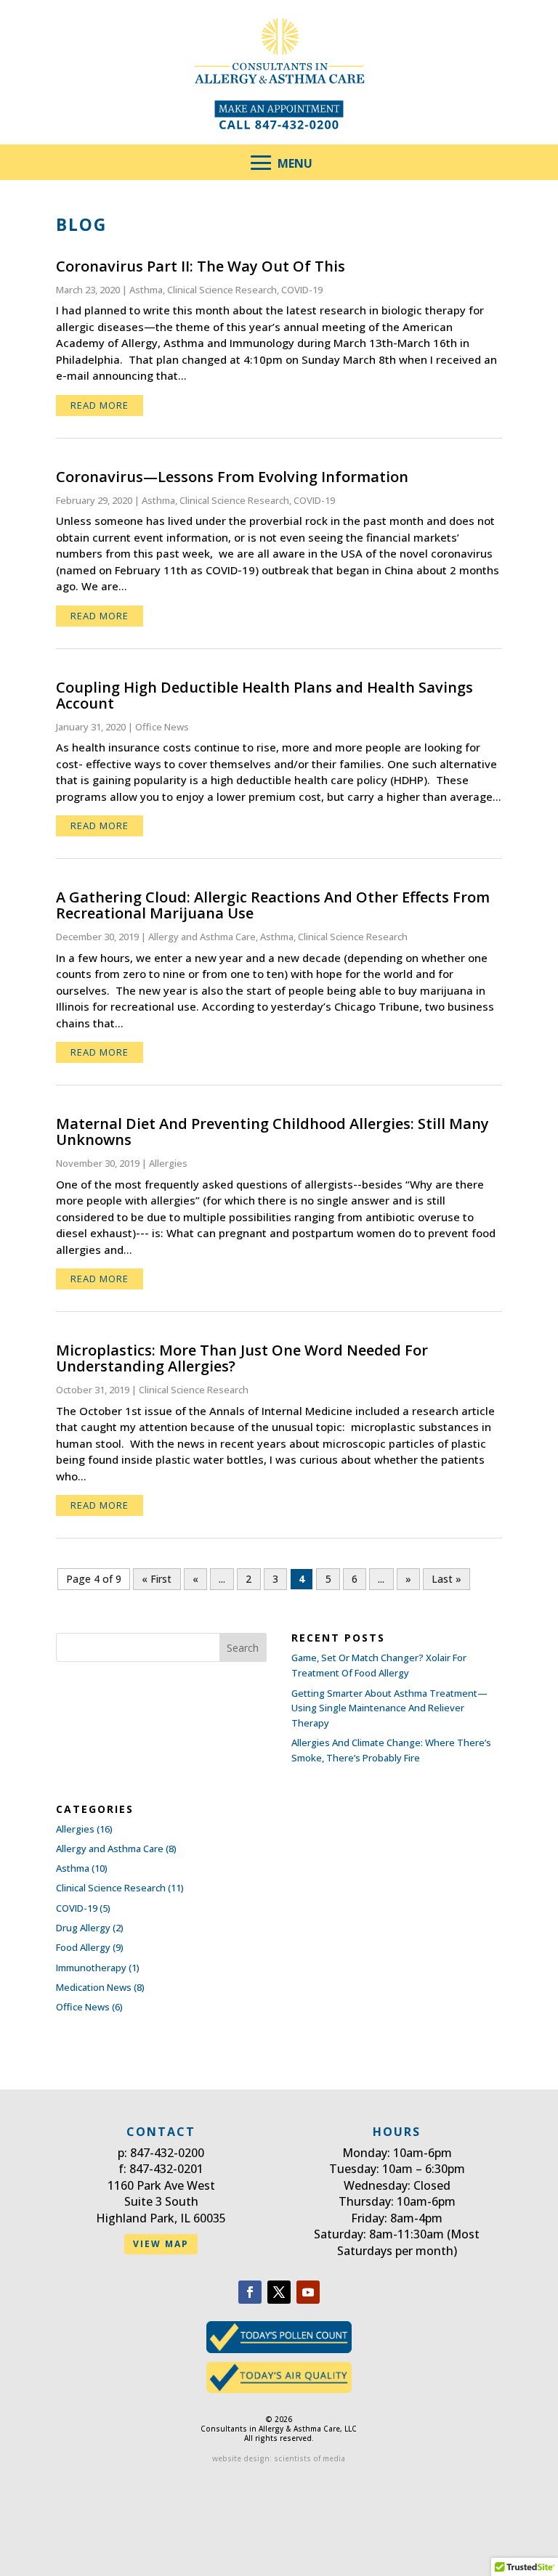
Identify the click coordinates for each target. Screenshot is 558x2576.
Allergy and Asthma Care (202, 937)
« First (157, 1579)
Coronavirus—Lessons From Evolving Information (232, 477)
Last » (446, 1579)
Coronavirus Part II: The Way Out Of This (201, 266)
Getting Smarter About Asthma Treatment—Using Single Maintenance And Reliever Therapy (389, 1708)
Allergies (168, 1163)
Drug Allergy (83, 1928)
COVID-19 (302, 290)
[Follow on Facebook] (250, 2292)
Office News (162, 727)
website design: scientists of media (279, 2458)
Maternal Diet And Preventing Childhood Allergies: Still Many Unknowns (272, 1132)
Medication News (94, 1987)
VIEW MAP (161, 2244)
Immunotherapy (91, 1968)
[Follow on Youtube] (308, 2292)
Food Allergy (83, 1947)
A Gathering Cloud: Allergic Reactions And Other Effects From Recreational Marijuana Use (273, 905)
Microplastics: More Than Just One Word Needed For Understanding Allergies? (242, 1358)
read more (100, 405)
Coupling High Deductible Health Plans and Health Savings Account (264, 695)
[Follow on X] (279, 2292)
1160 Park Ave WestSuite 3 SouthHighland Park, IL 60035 (161, 2202)
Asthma (146, 290)
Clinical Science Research (222, 290)
